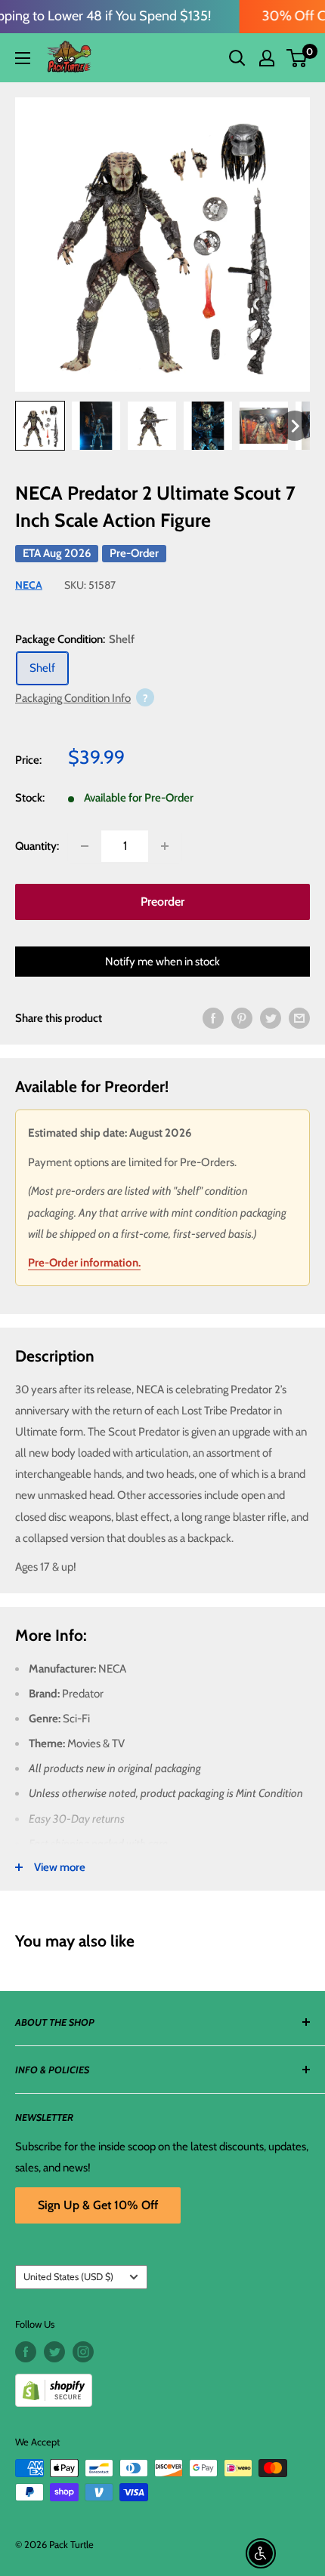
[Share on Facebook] (213, 1018)
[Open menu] (23, 58)
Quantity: (37, 846)
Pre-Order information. (84, 1263)
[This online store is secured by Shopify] (162, 2385)
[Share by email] (299, 1018)
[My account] (267, 58)
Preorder (162, 902)
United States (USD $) (68, 2277)
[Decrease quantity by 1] (85, 846)
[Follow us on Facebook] (26, 2352)
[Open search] (237, 58)
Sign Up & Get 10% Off (98, 2205)
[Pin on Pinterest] (242, 1018)
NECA (29, 585)
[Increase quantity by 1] (165, 846)
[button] (297, 58)
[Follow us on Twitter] (54, 2352)
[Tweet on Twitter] (271, 1018)
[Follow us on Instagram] (83, 2352)
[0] (297, 58)
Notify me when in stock (162, 962)
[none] (295, 426)
